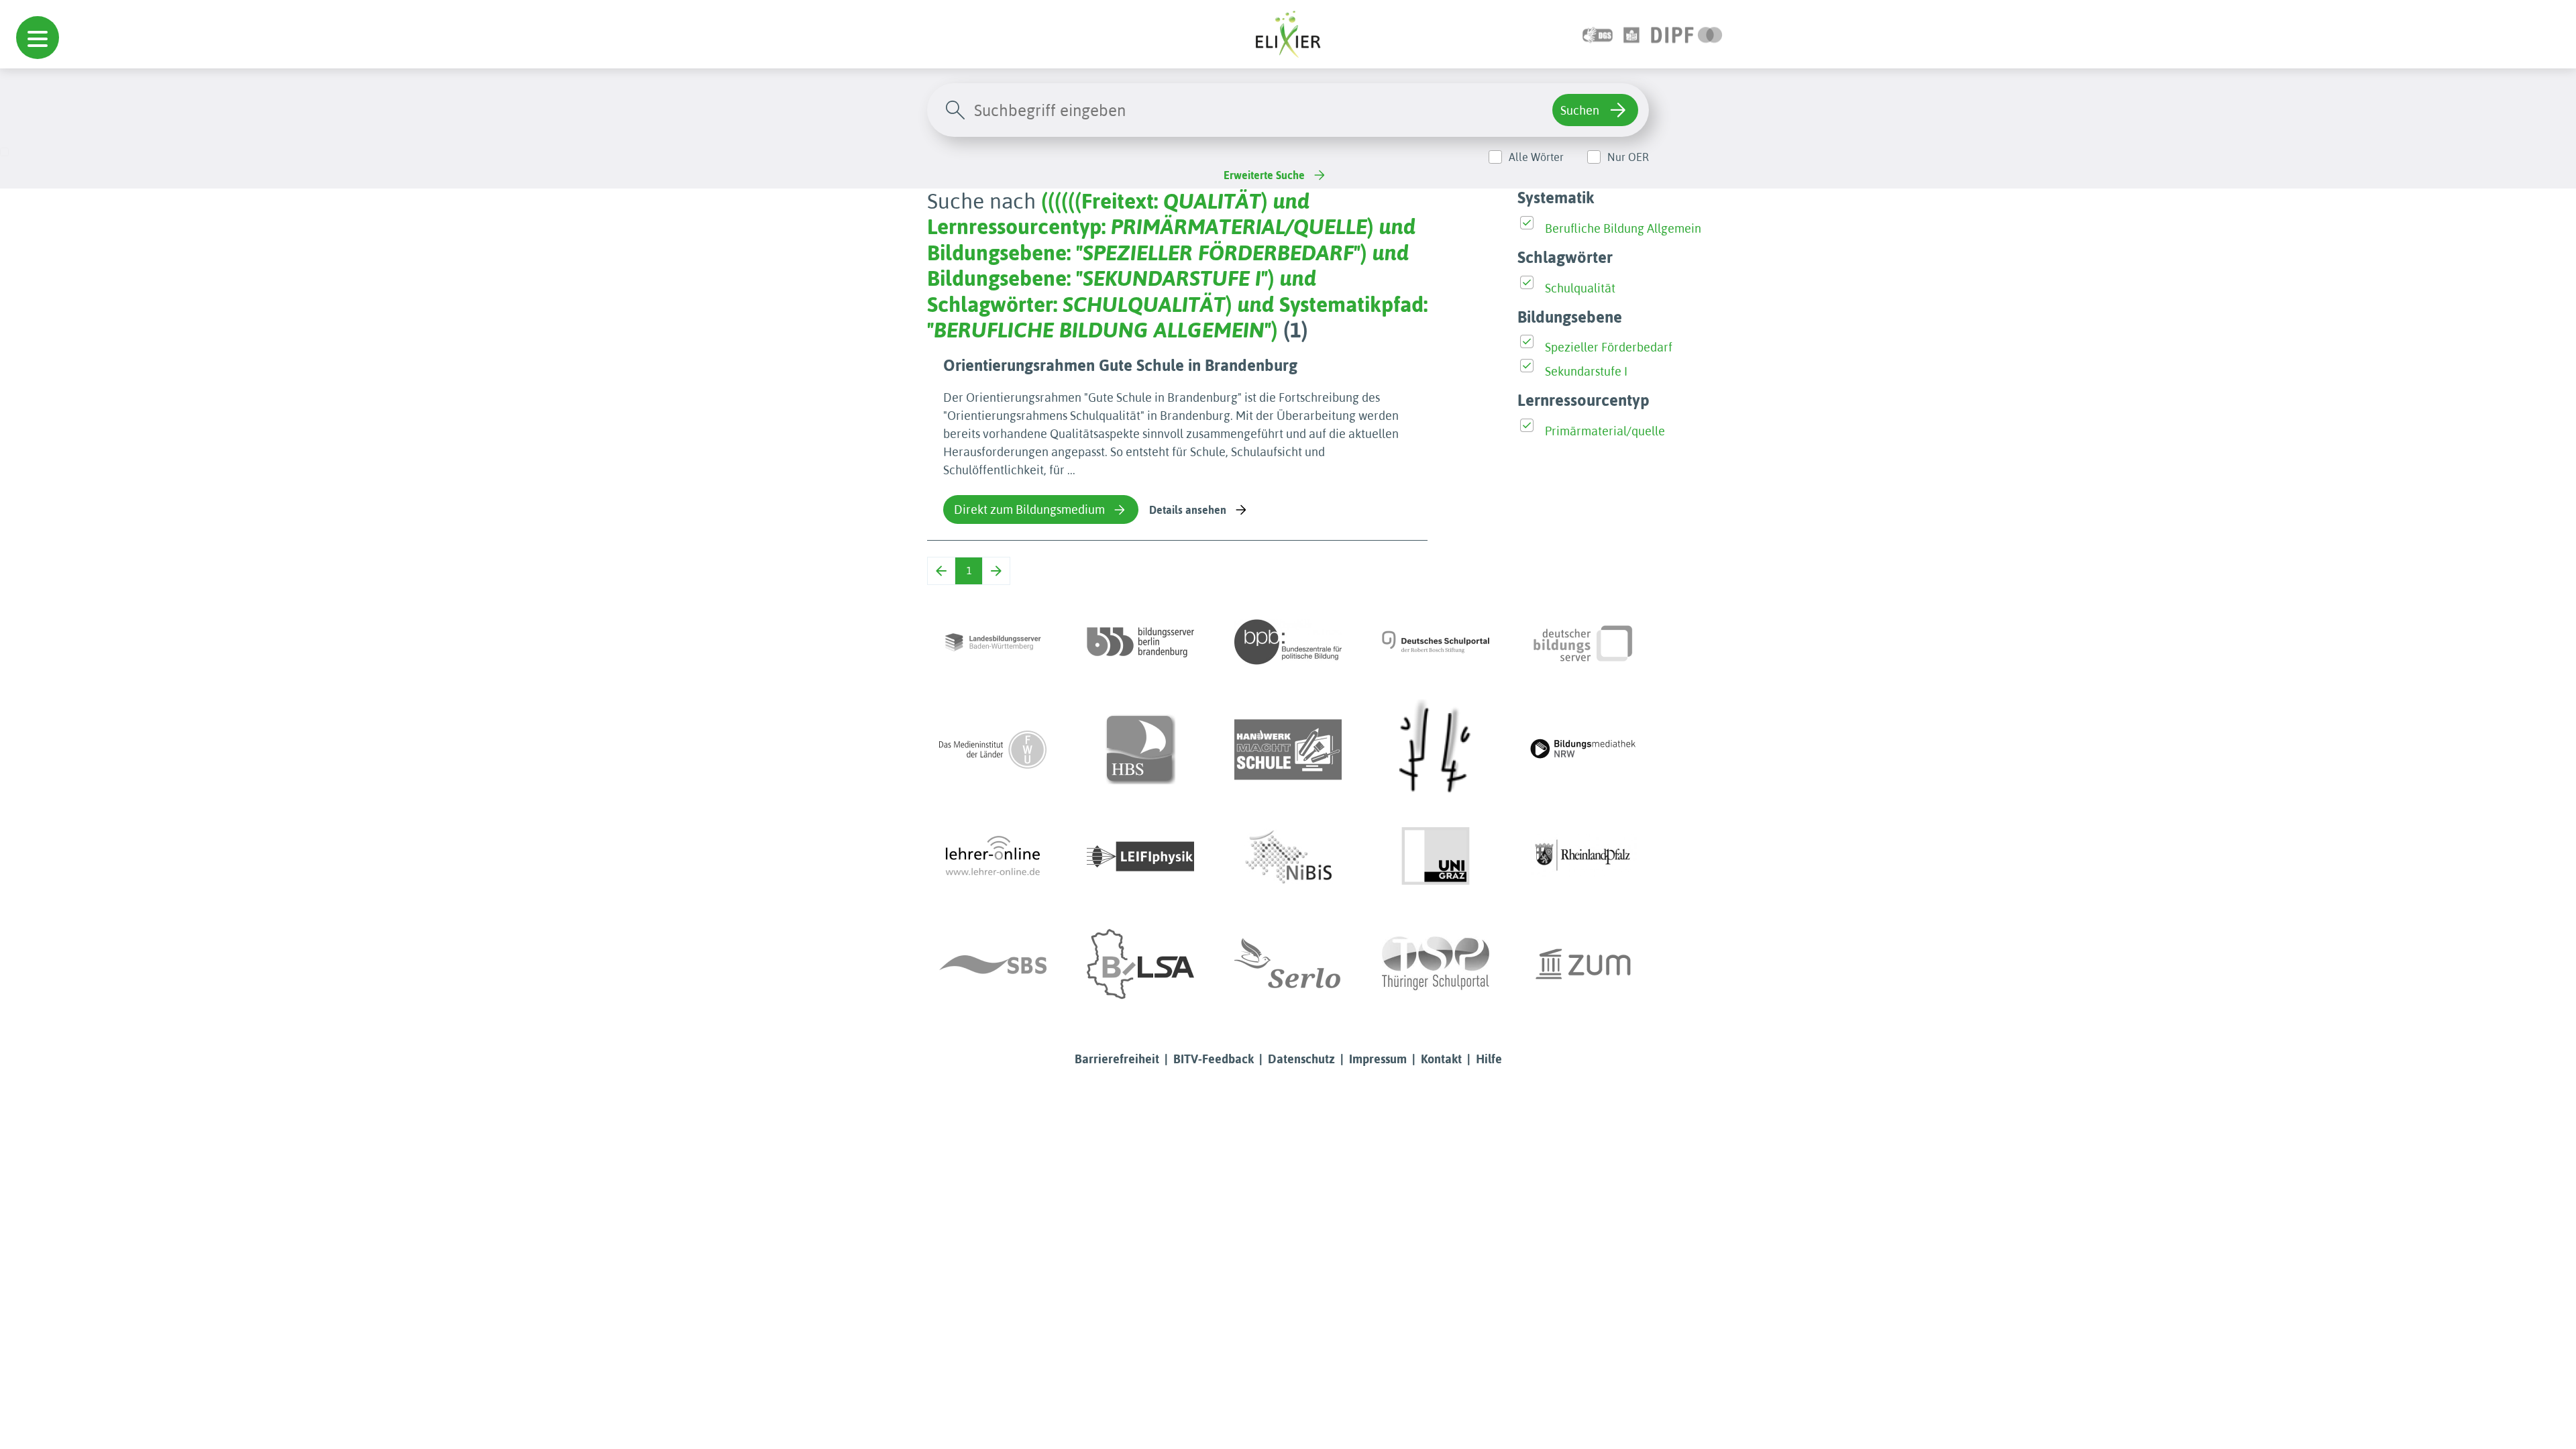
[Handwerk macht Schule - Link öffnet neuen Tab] (1288, 749)
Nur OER (1628, 157)
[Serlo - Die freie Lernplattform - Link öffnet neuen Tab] (1288, 964)
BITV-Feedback (1214, 1059)
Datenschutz (1301, 1059)
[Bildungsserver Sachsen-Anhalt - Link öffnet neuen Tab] (1140, 964)
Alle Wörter (1536, 157)
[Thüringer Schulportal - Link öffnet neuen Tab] (1436, 964)
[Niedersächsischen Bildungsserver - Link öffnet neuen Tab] (1288, 857)
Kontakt (1441, 1059)
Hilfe (1489, 1059)
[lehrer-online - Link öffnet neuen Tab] (993, 857)
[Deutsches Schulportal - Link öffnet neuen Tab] (1436, 642)
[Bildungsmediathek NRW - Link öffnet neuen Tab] (1583, 749)
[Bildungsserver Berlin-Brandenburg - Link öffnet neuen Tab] (1140, 642)
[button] (38, 38)
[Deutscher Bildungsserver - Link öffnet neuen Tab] (1583, 642)
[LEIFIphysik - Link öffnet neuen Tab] (1140, 857)
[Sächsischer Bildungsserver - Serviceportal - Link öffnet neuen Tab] (993, 964)
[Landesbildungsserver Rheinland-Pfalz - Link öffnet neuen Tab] (1583, 857)
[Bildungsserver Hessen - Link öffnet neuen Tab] (1436, 749)
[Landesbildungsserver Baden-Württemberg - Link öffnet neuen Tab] (993, 642)
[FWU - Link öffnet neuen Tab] (993, 749)
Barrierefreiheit (1117, 1059)
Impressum (1378, 1059)
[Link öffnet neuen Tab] (1687, 34)
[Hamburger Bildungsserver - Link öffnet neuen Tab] (1140, 749)
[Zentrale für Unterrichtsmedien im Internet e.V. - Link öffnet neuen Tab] (1583, 964)
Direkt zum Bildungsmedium (1029, 509)
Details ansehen (1188, 510)
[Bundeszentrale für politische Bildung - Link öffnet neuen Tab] (1288, 642)
